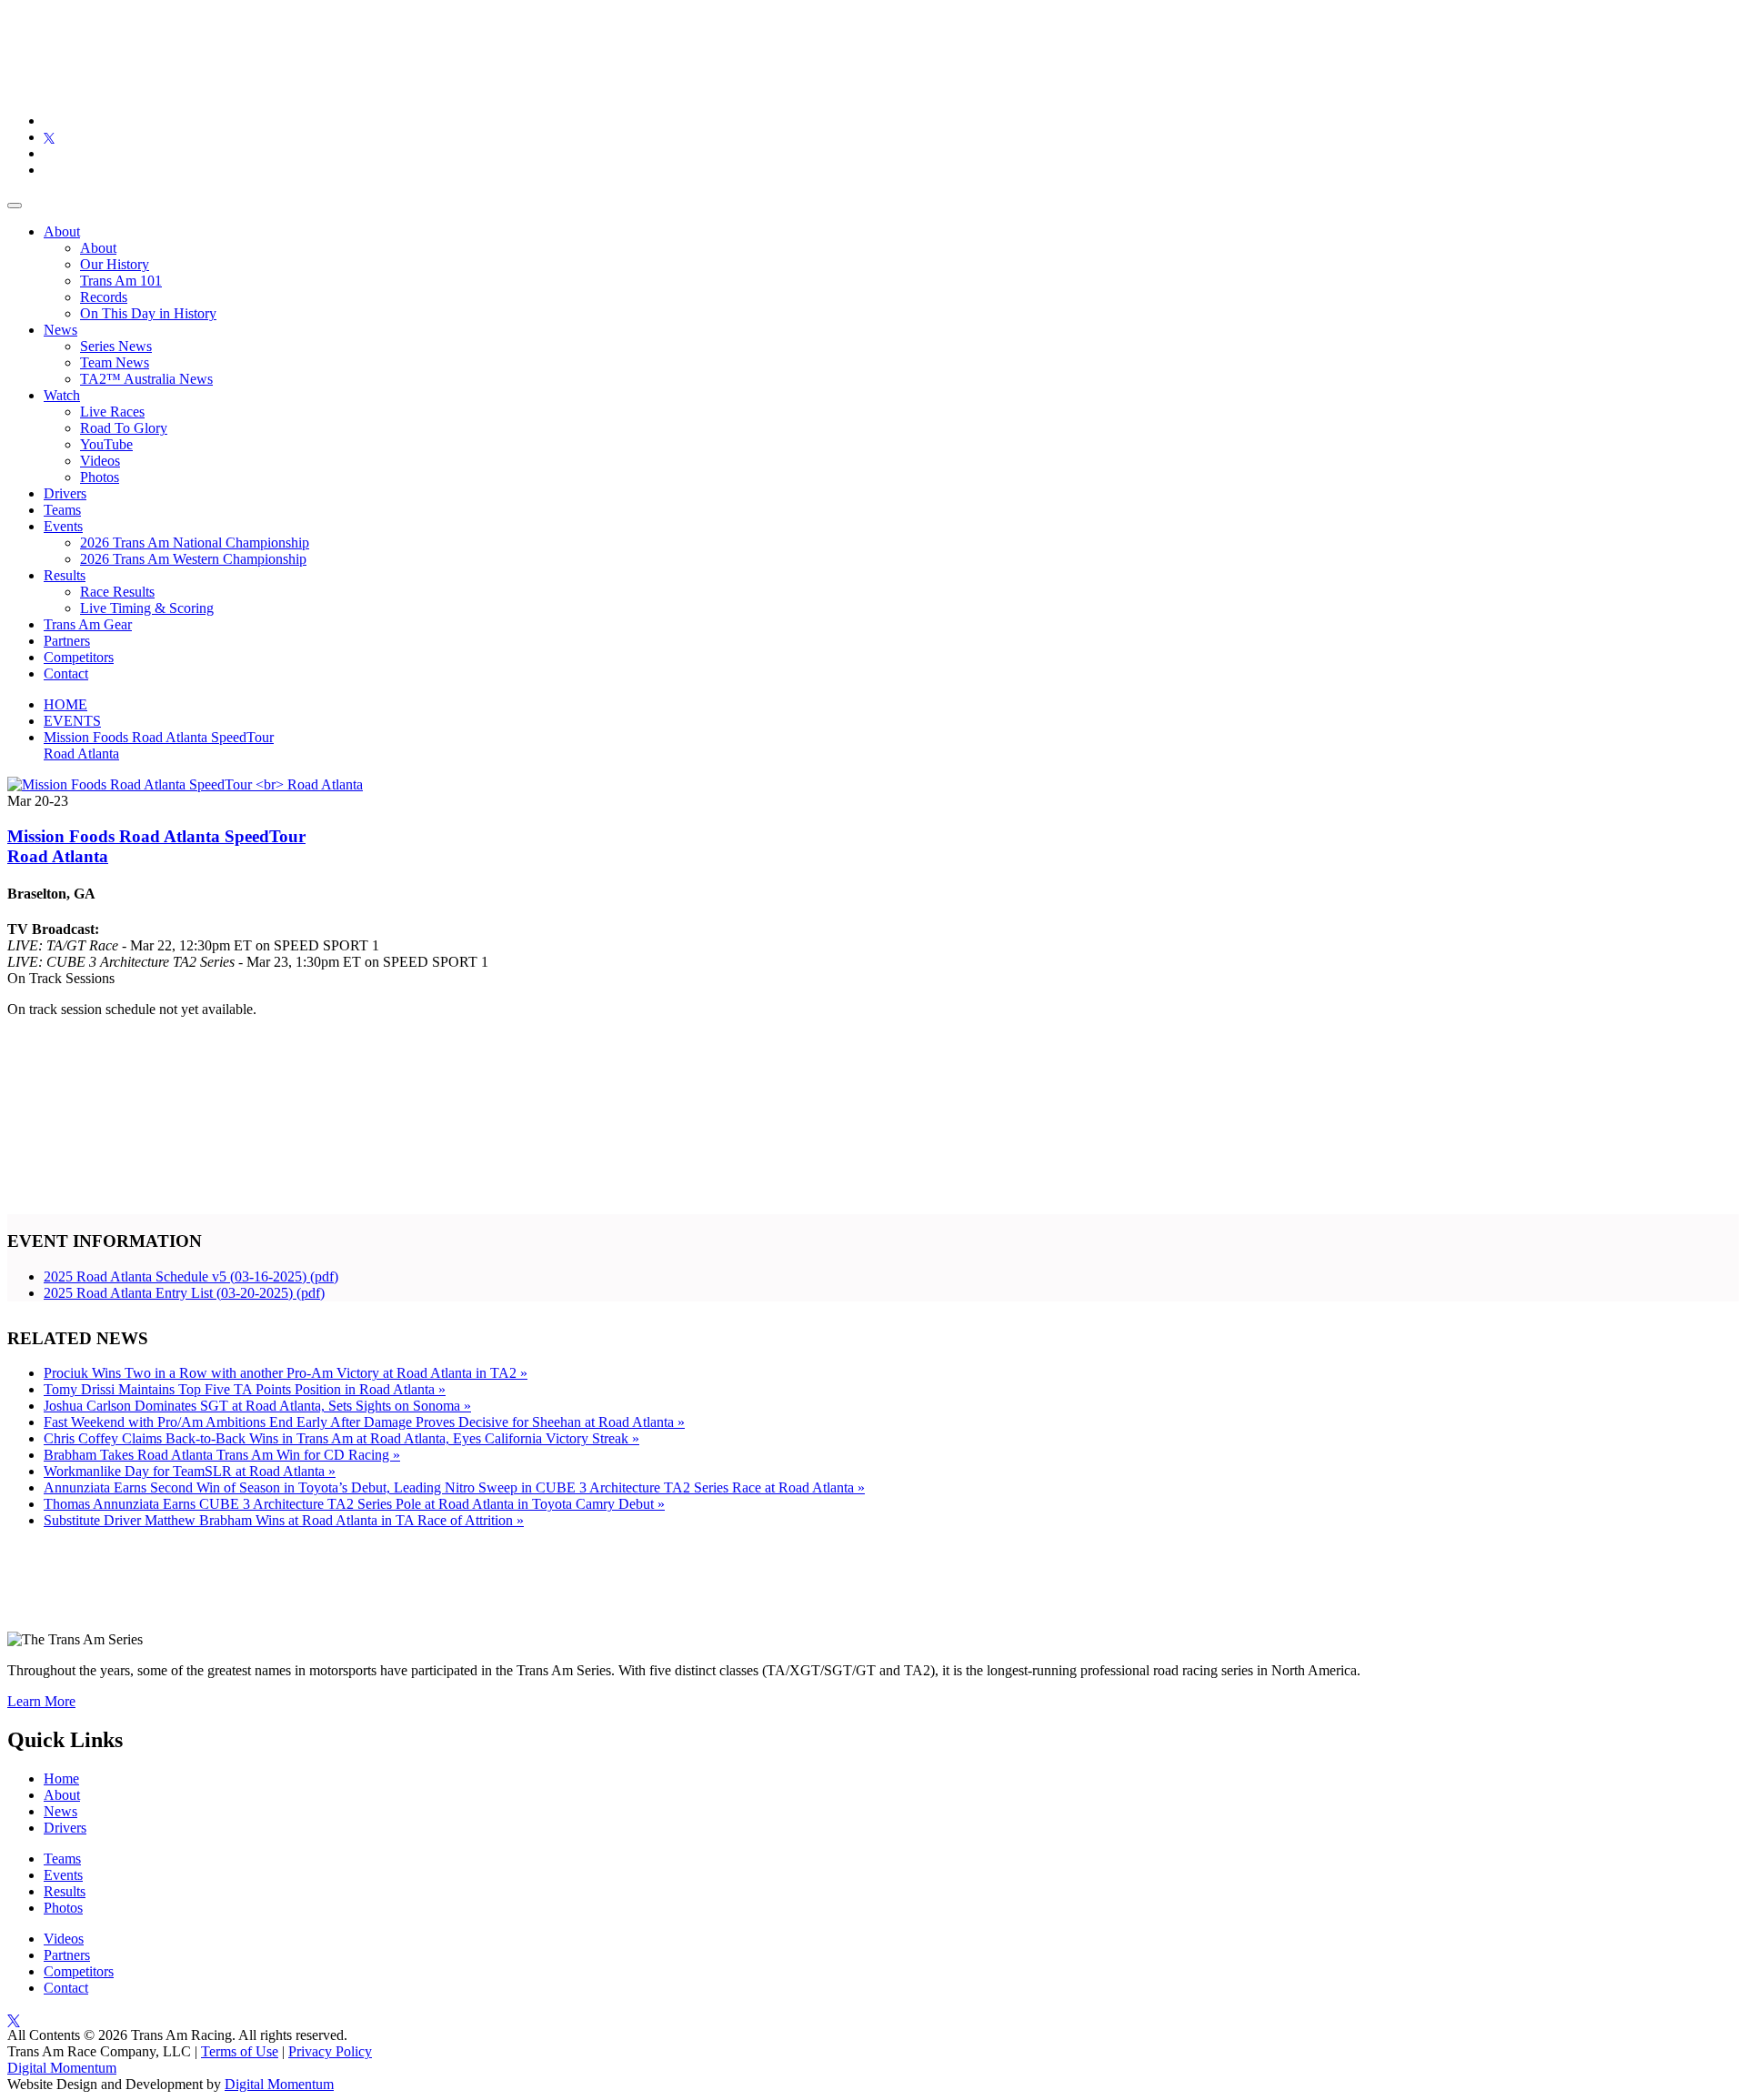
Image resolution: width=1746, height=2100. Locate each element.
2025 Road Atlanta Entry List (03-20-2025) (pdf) (184, 1293)
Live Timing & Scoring (147, 608)
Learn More (41, 1701)
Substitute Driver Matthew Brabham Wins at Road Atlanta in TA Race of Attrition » (284, 1520)
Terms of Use (240, 2051)
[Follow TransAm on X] (49, 137)
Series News (116, 346)
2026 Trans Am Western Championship (193, 559)
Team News (115, 362)
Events (63, 526)
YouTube (106, 444)
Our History (115, 264)
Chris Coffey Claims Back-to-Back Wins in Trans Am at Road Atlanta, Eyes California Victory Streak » (341, 1438)
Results (65, 575)
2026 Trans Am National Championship (195, 543)
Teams (62, 510)
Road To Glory (124, 428)
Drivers (65, 493)
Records (104, 297)
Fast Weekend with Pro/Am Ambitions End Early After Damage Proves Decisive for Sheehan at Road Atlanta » (364, 1422)
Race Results (117, 592)
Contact (66, 673)
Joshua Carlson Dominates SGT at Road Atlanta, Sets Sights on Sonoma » (257, 1406)
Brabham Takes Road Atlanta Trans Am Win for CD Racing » (222, 1455)
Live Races (112, 412)
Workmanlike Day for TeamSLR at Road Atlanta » (190, 1471)
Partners (67, 641)
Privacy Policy (330, 2051)
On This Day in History (148, 313)
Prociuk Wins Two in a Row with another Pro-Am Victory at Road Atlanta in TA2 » (286, 1373)
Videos (100, 461)
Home (61, 1778)
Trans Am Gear (88, 624)
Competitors (79, 657)
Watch (62, 395)
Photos (100, 477)
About (62, 231)
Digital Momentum (62, 2068)
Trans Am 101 (121, 281)
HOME (65, 704)
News (60, 330)
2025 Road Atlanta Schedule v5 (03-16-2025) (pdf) (191, 1276)
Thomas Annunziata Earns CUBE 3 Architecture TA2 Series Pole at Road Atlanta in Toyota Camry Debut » (354, 1504)
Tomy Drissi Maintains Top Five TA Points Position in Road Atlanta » (245, 1389)
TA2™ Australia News (146, 379)
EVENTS (72, 721)
